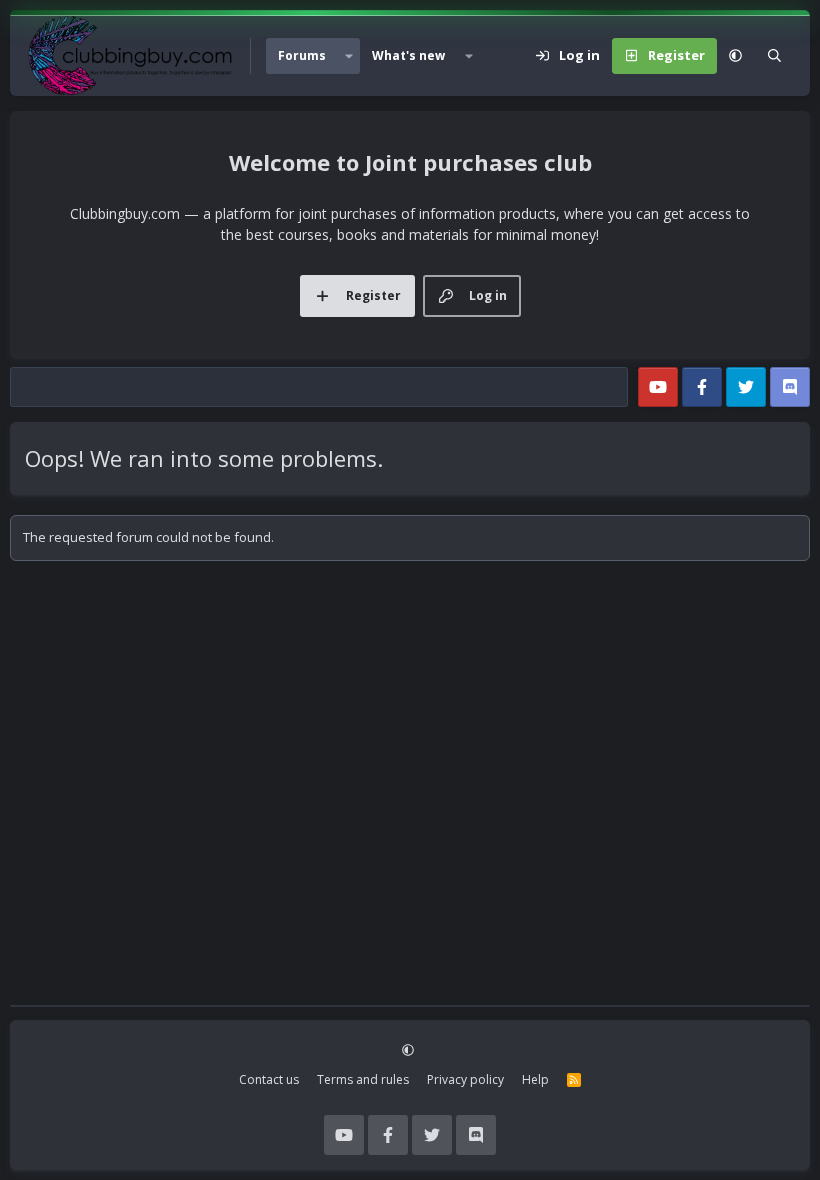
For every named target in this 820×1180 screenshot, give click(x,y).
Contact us (269, 1079)
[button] (349, 56)
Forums (302, 55)
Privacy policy (465, 1079)
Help (535, 1079)
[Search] (774, 56)
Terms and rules (363, 1079)
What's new (408, 55)
